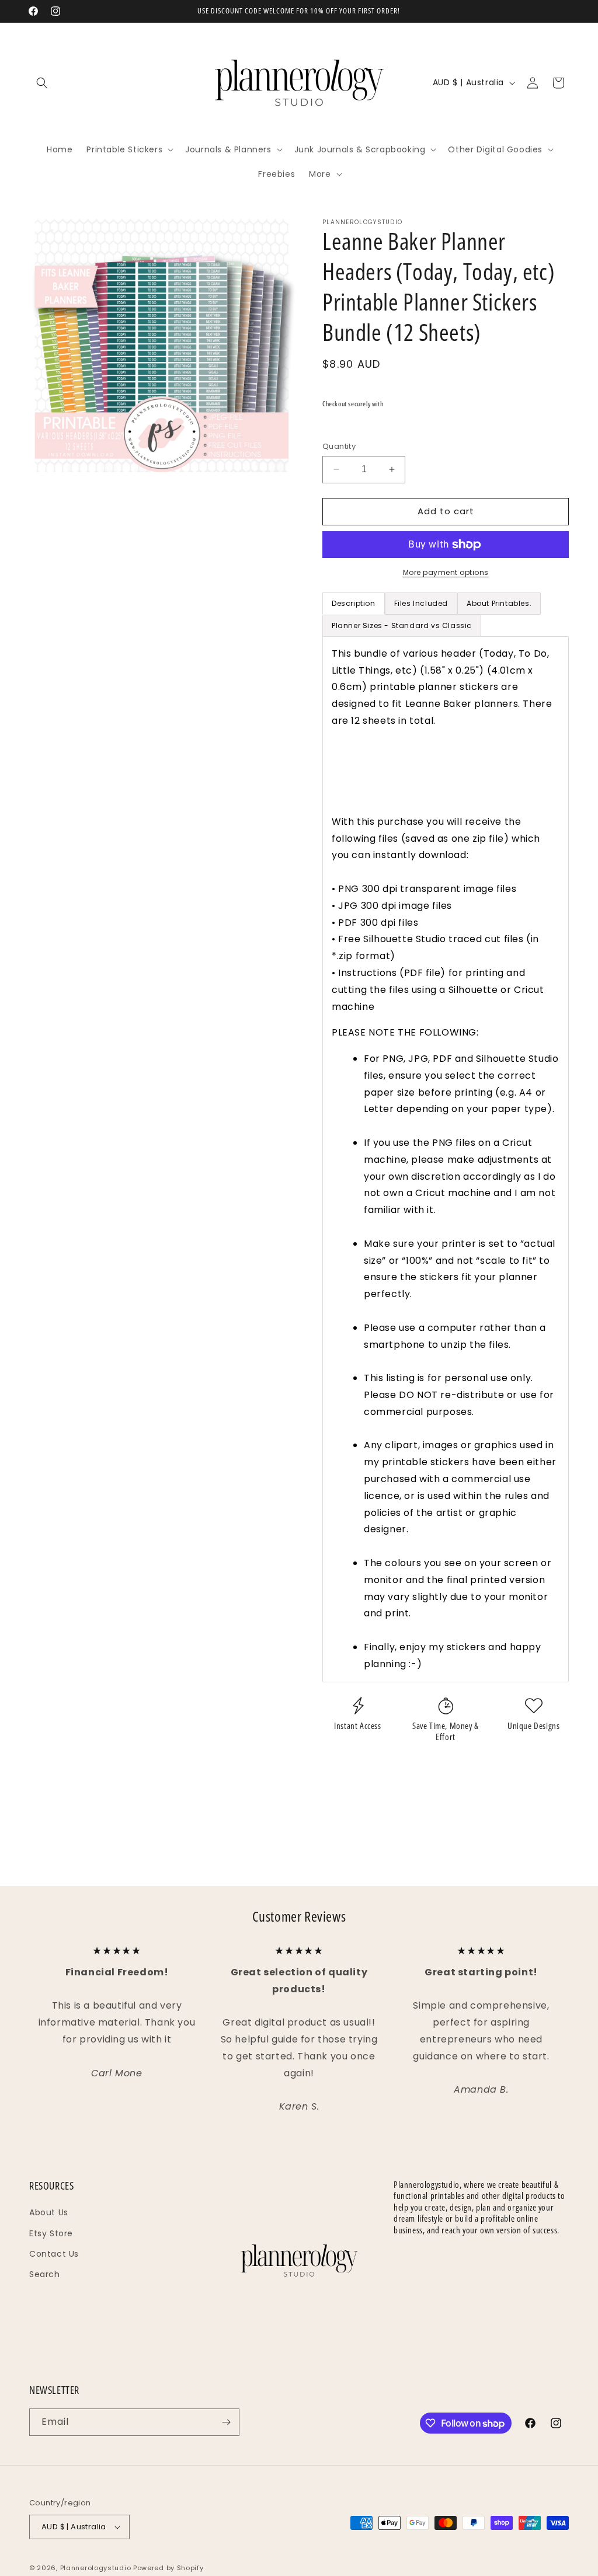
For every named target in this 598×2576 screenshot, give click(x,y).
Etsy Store (51, 2233)
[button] (42, 83)
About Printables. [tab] (499, 603)
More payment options (446, 572)
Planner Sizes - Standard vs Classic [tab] (402, 625)
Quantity (339, 446)
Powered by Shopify (168, 2568)
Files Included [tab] (421, 603)
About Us (49, 2212)
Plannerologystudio (96, 2568)
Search (45, 2274)
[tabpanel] (446, 1159)
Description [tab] (354, 603)
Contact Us (54, 2254)
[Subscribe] (226, 2422)
